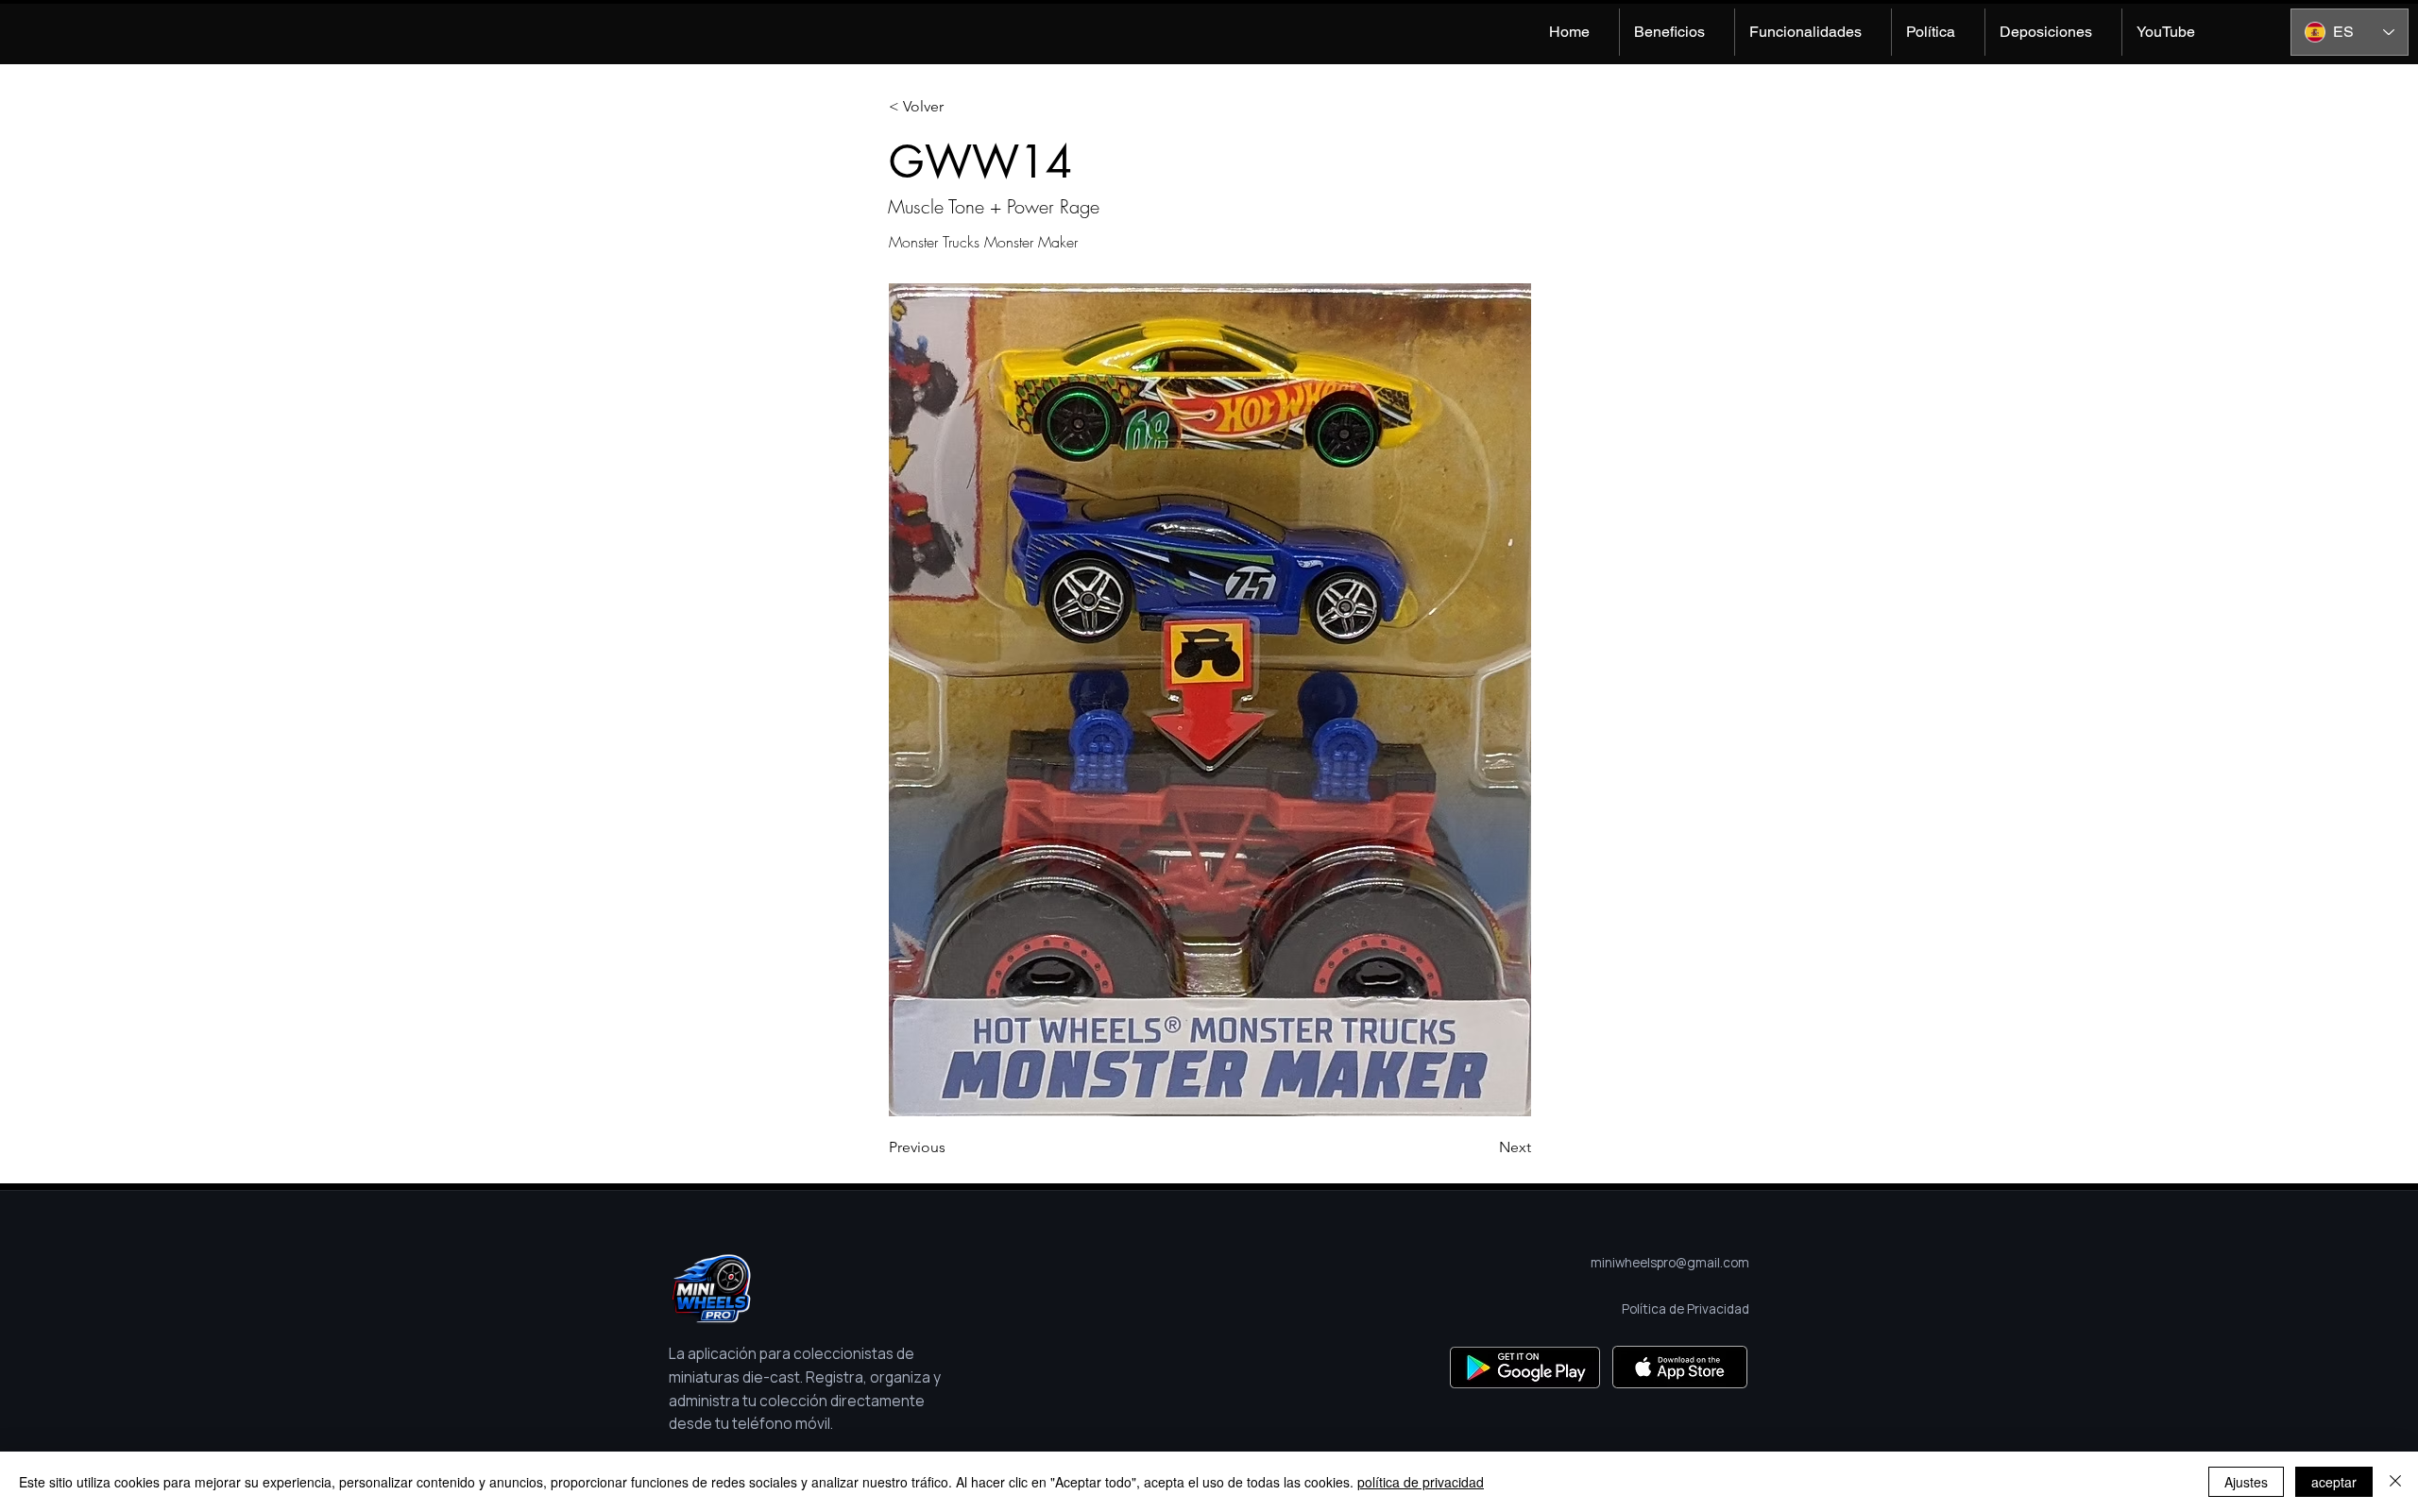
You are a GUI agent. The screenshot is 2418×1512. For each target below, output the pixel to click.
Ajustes (2246, 1482)
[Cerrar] (2395, 1482)
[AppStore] (1680, 1367)
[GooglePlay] (1525, 1367)
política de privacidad (1421, 1482)
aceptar (2334, 1482)
